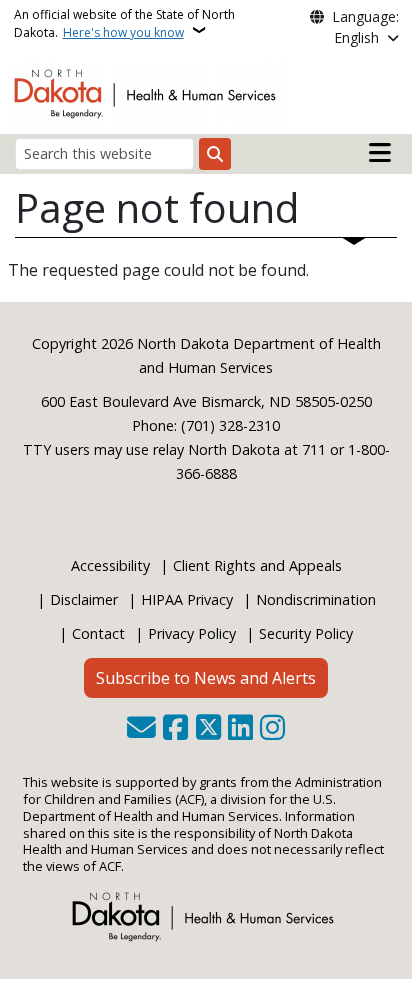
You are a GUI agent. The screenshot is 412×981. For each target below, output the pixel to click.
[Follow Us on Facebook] (175, 729)
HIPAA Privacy (187, 599)
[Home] (148, 92)
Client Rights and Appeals (257, 565)
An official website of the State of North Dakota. (124, 23)
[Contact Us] (141, 729)
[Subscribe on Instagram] (272, 729)
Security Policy (306, 633)
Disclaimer (84, 599)
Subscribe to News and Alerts (206, 678)
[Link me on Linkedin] (240, 729)
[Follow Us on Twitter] (208, 729)
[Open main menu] (380, 153)
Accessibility (110, 565)
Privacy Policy (192, 633)
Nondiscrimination (316, 599)
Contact (98, 633)
